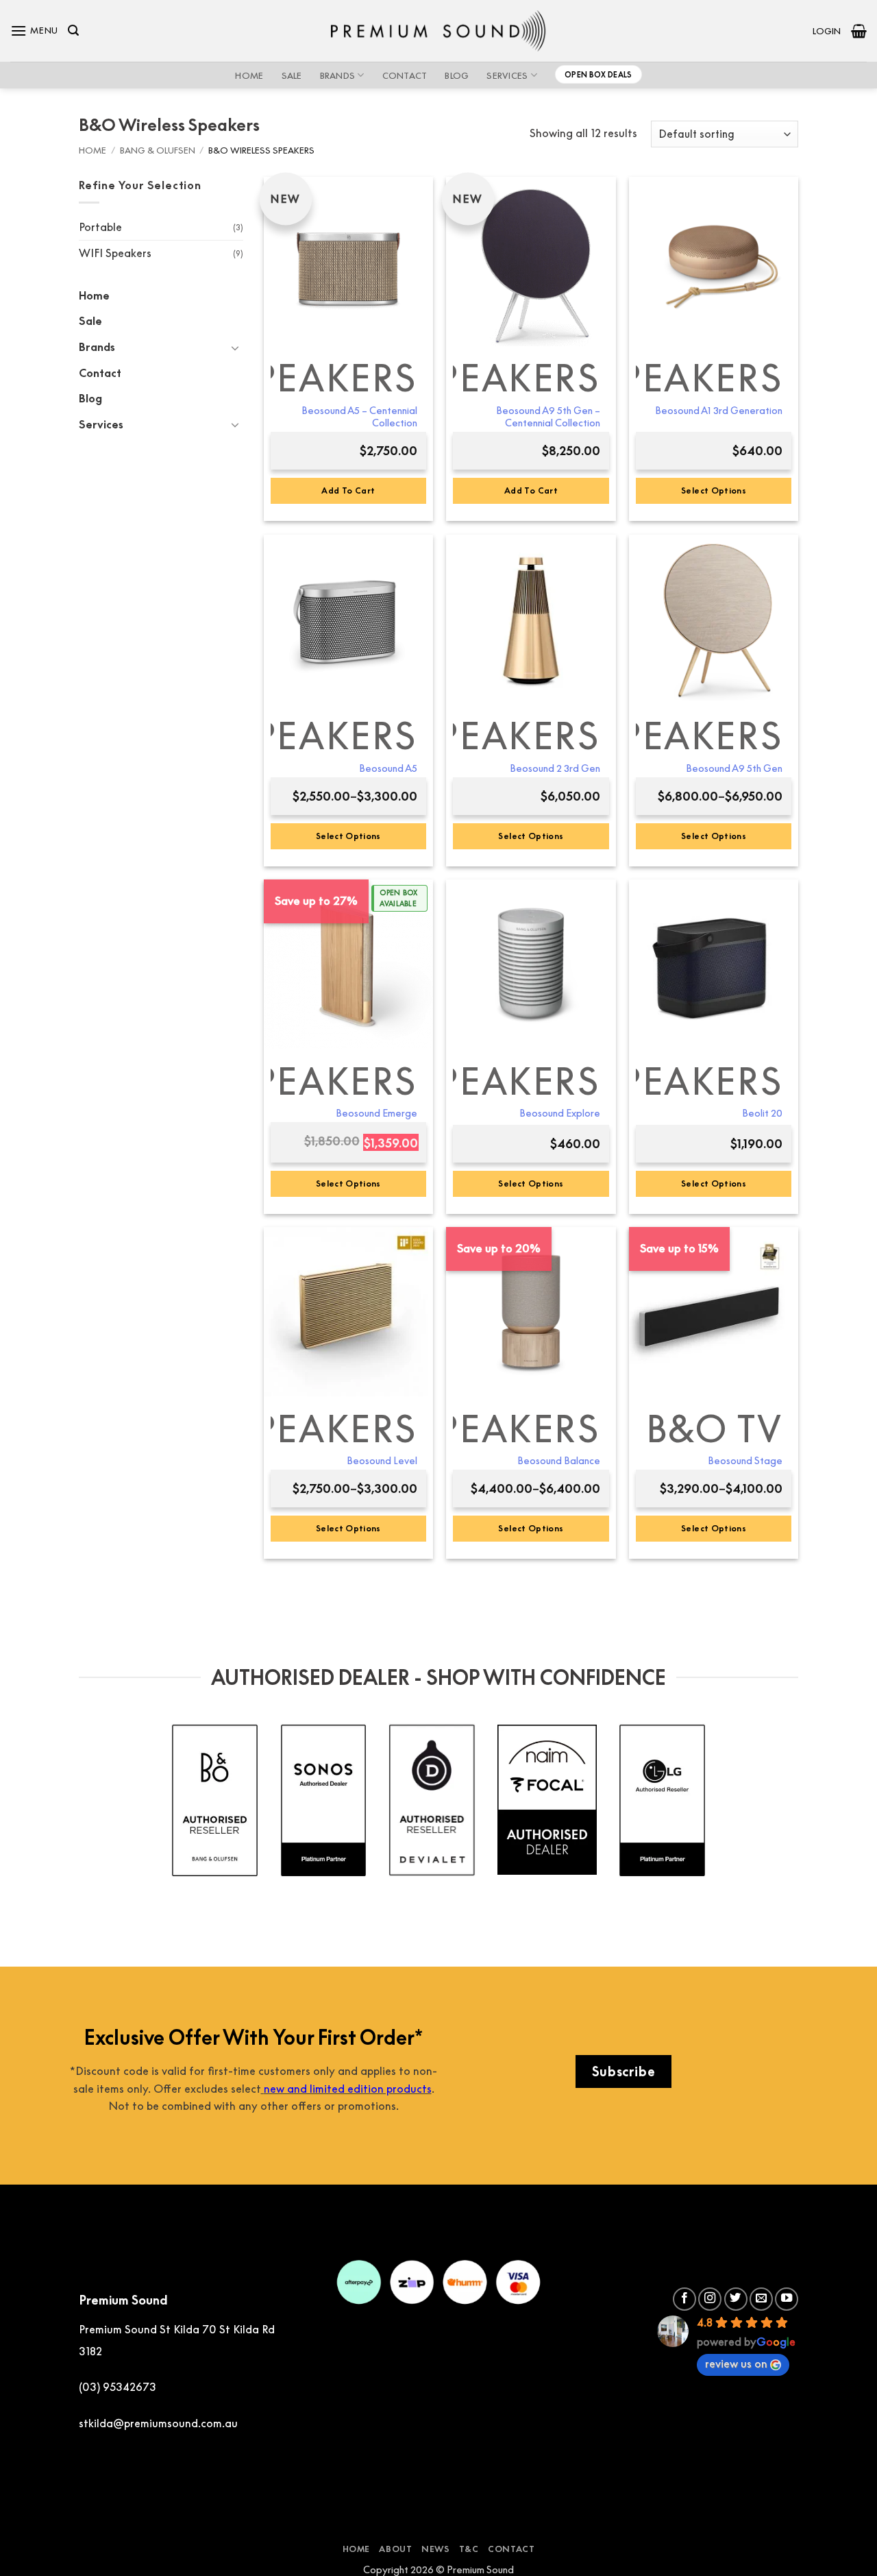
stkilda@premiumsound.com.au (158, 2423)
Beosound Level (382, 1460)
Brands (338, 75)
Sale (292, 75)
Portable (100, 227)
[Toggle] (235, 348)
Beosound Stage (745, 1460)
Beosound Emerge (376, 1113)
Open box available (398, 898)
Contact (405, 75)
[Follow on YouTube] (787, 2299)
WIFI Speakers (115, 253)
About (395, 2549)
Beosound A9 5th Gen (734, 768)
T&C (469, 2549)
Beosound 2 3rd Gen (555, 768)
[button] (34, 31)
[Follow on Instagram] (710, 2299)
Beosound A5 (388, 768)
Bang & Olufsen (158, 150)
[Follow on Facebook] (684, 2299)
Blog (457, 75)
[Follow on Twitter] (736, 2299)
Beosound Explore (560, 1113)
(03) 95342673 (118, 2387)
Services (507, 75)
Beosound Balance (559, 1460)
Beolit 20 (762, 1113)
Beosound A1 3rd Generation (719, 410)
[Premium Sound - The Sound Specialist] (439, 31)
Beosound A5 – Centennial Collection (359, 417)
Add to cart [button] (348, 490)
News (435, 2549)
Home (249, 75)
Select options (714, 490)
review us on (736, 2364)
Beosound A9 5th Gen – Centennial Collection (548, 417)
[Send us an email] (761, 2299)
